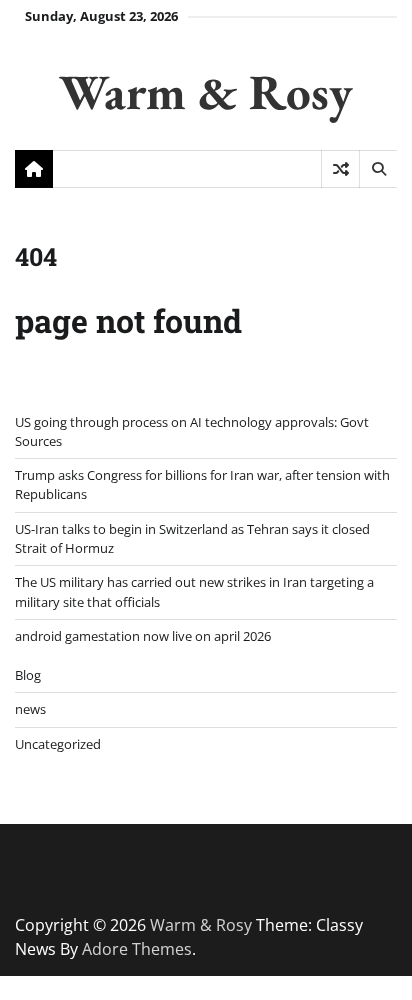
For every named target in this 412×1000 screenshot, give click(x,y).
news (30, 709)
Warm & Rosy (206, 91)
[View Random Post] (340, 169)
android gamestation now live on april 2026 (143, 636)
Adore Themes (137, 949)
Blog (28, 675)
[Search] (378, 169)
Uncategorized (58, 744)
